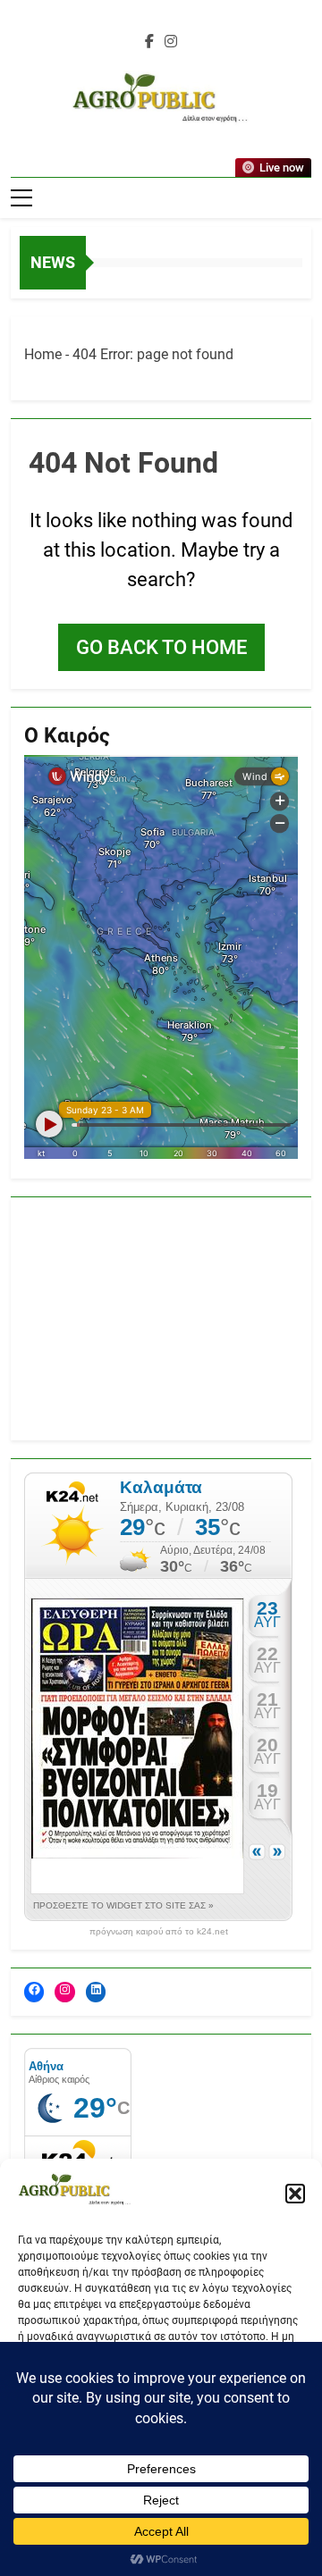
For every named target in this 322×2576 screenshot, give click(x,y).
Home (43, 354)
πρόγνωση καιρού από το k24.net (159, 1932)
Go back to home (161, 647)
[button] (295, 2194)
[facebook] (149, 42)
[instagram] (171, 42)
